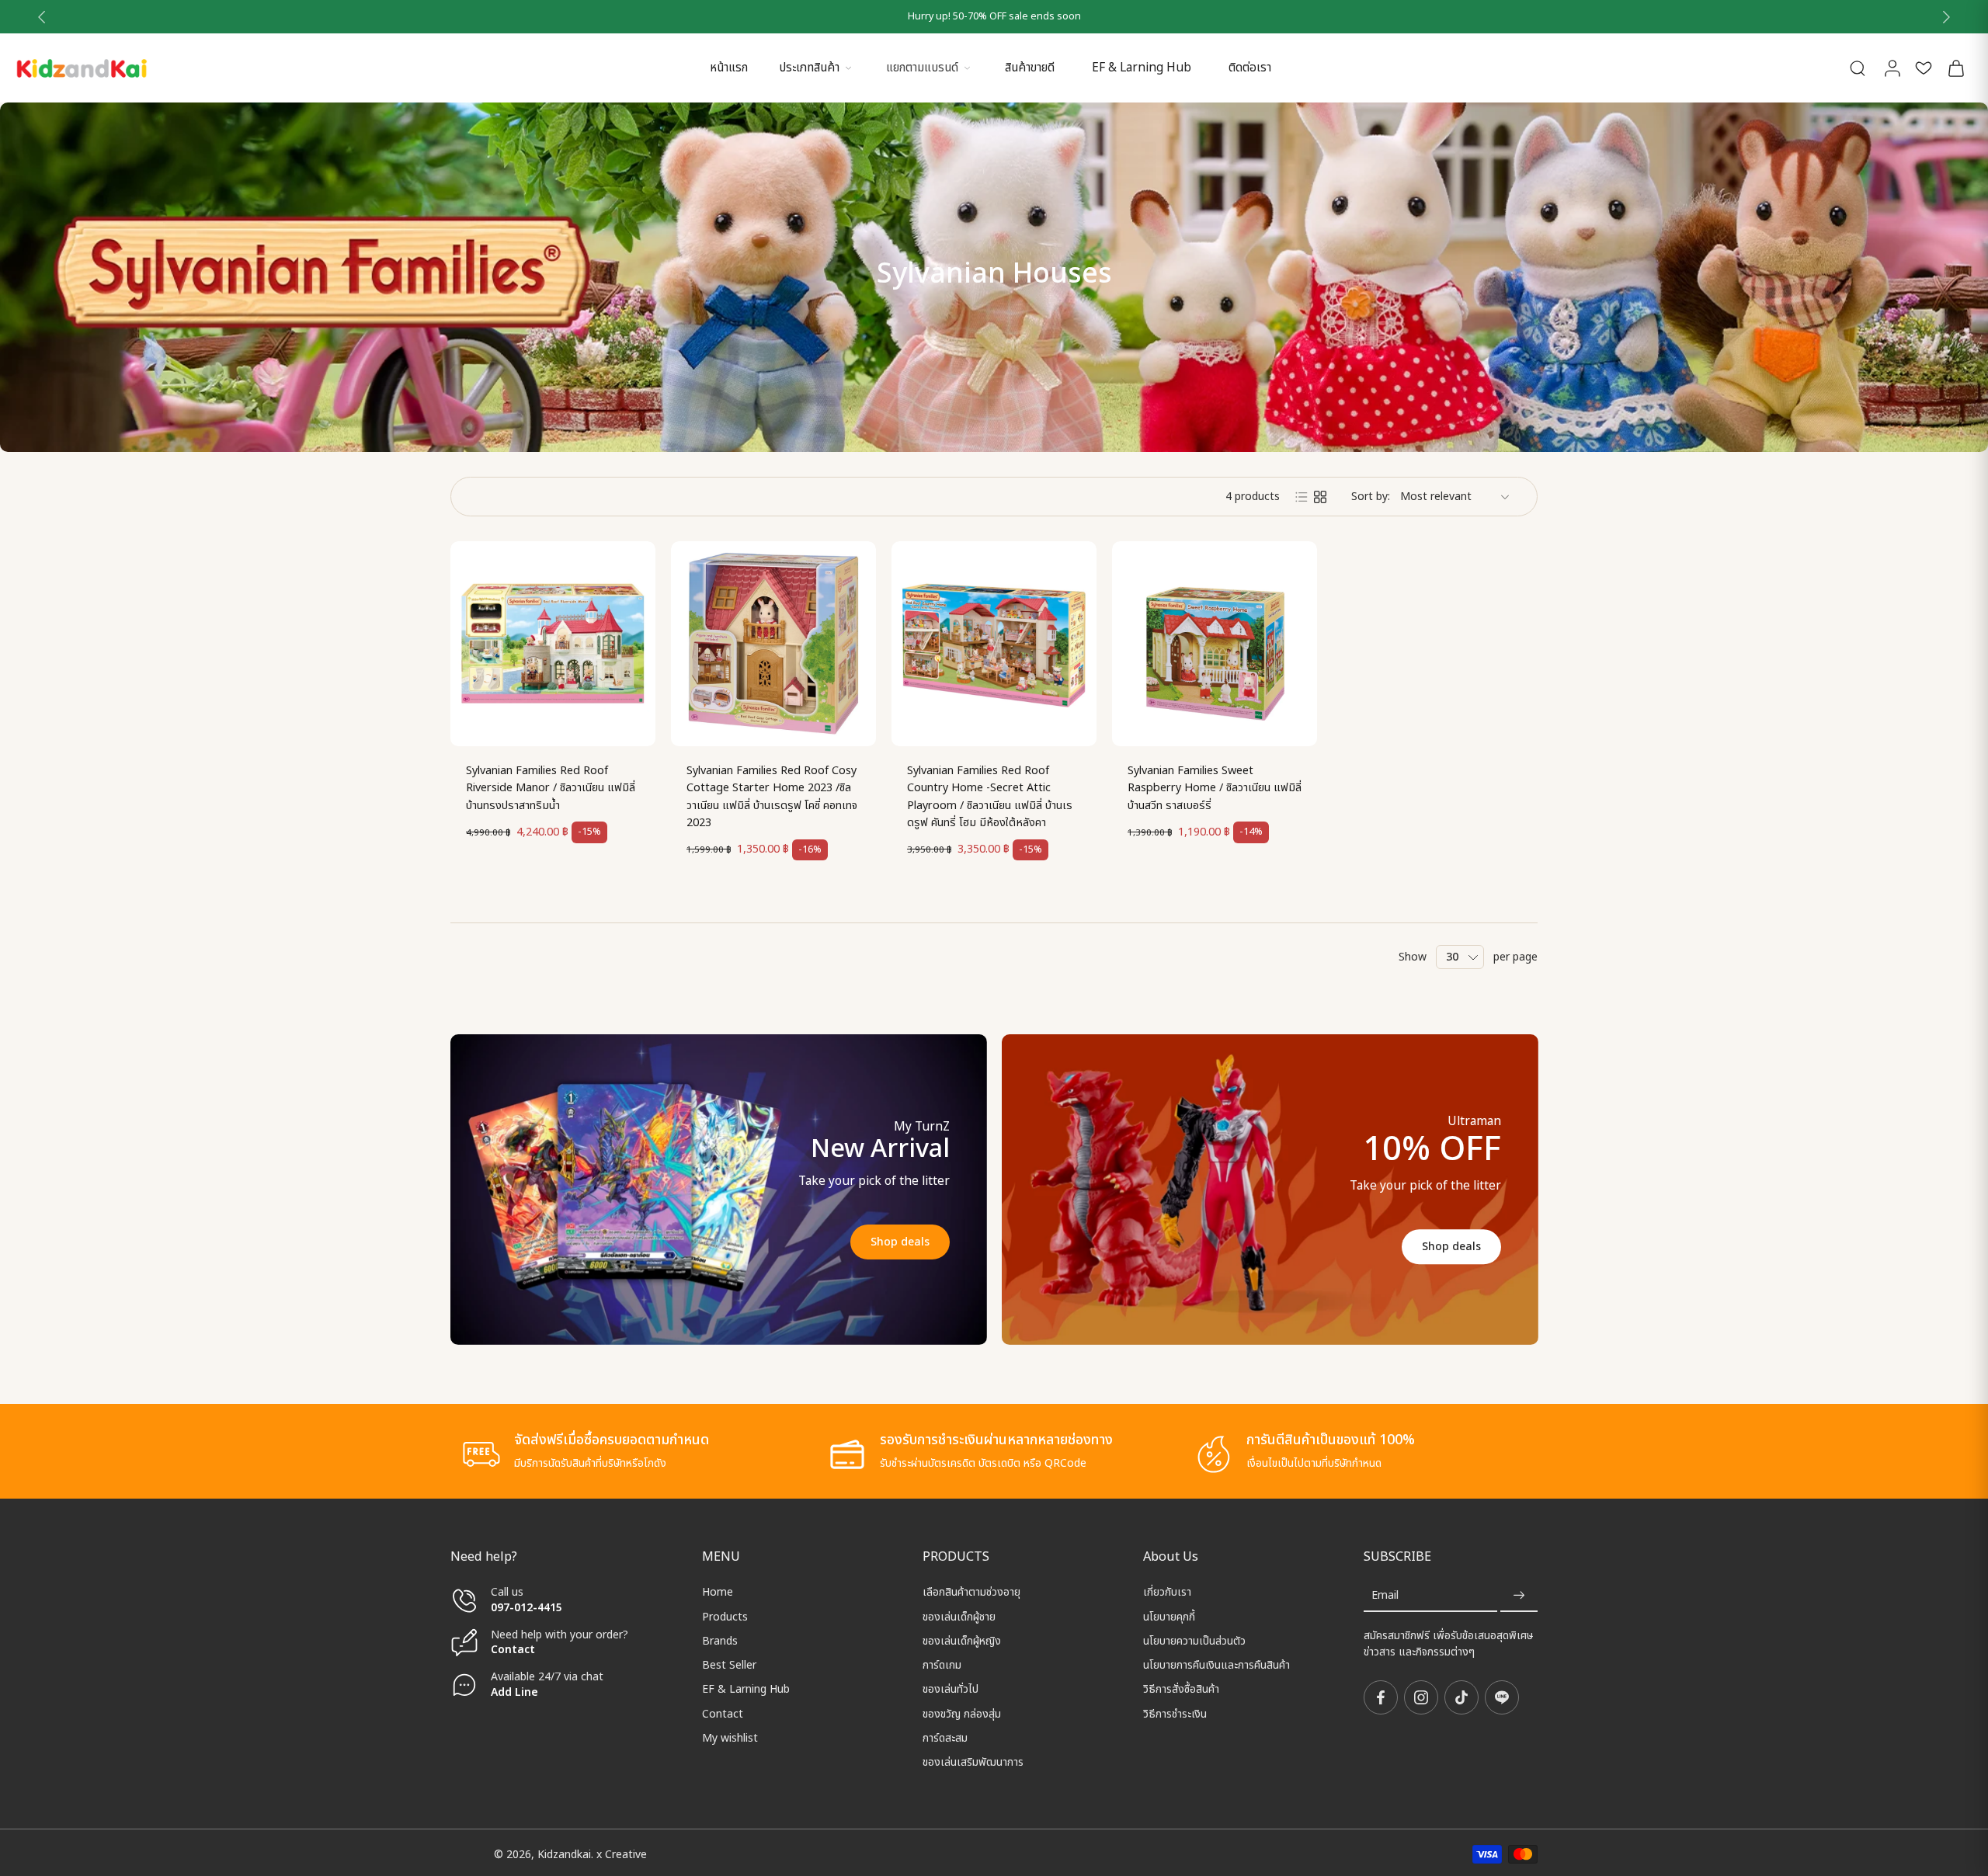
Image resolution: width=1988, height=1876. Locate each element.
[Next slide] (1946, 17)
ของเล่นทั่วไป (951, 1689)
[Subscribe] (1519, 1595)
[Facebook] (1381, 1697)
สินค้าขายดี (1030, 68)
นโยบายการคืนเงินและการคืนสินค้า (1216, 1665)
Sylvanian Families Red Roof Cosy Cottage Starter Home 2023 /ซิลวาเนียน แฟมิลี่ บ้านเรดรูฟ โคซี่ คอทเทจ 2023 (772, 797)
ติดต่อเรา (1250, 68)
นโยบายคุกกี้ (1169, 1616)
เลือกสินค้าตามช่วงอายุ (971, 1592)
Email (1385, 1595)
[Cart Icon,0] (1955, 68)
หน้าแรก (729, 68)
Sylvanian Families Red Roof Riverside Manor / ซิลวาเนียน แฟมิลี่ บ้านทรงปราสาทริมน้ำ (551, 788)
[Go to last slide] (42, 17)
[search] (1858, 68)
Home (718, 1592)
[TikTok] (1461, 1697)
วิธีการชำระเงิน (1175, 1713)
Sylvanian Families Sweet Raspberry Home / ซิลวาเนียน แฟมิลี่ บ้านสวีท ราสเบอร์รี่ (1215, 788)
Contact (513, 1650)
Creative (626, 1854)
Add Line (514, 1692)
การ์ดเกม (942, 1665)
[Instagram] (1421, 1697)
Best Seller (729, 1665)
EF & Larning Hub (1142, 68)
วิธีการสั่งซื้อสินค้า (1181, 1689)
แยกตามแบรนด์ (922, 68)
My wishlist (730, 1738)
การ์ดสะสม (945, 1738)
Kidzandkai (564, 1854)
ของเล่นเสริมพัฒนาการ (973, 1762)
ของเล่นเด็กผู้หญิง (962, 1641)
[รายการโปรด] (1924, 68)
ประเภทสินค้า (809, 68)
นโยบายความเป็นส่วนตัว (1194, 1641)
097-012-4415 (528, 1607)
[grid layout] (1320, 497)
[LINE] (1502, 1697)
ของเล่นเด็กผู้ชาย (959, 1616)
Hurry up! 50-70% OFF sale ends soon (994, 17)
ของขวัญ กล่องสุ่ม (962, 1713)
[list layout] (1302, 497)
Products (725, 1616)
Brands (720, 1641)
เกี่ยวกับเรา (1167, 1592)
